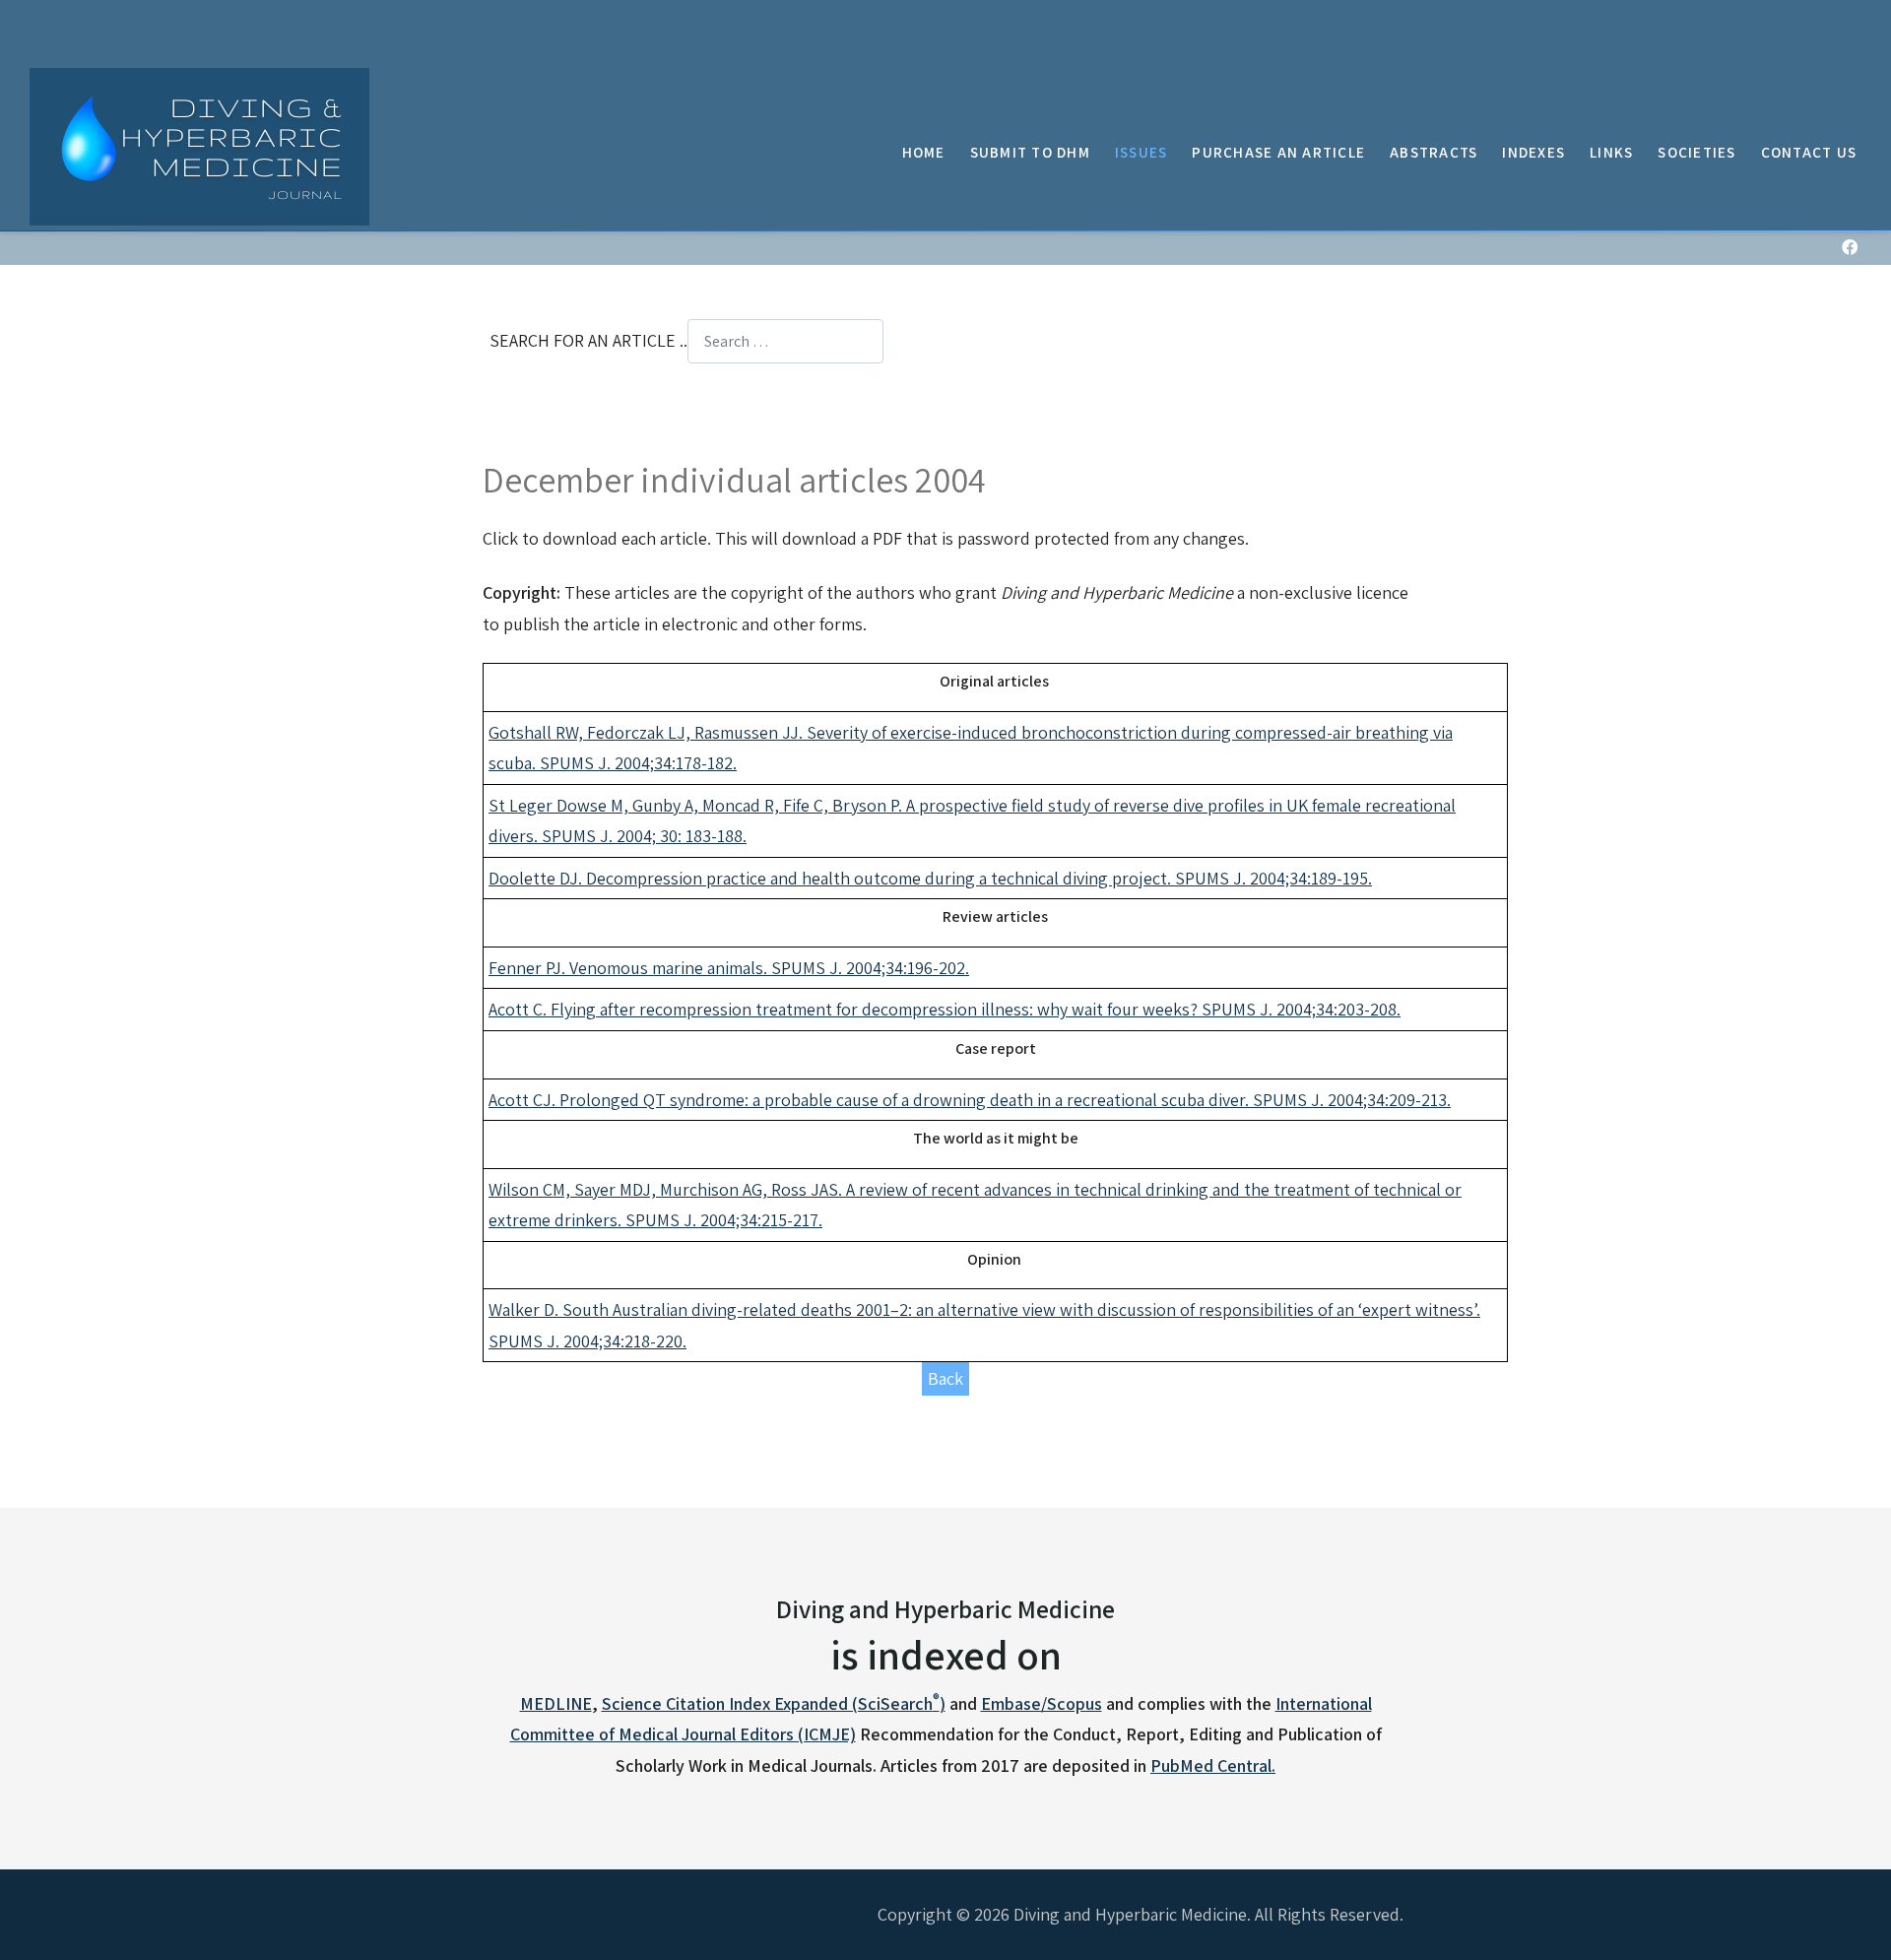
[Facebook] (1849, 248)
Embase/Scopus (1042, 1703)
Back (945, 1378)
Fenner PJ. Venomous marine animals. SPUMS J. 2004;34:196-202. (729, 968)
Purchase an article (1278, 152)
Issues (1141, 152)
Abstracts (1434, 152)
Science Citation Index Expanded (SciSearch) (774, 1703)
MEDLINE (556, 1703)
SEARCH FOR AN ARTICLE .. (588, 340)
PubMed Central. (1213, 1765)
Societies (1696, 152)
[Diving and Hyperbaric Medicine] (199, 147)
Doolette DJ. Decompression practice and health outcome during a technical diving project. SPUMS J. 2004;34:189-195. (930, 878)
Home (924, 152)
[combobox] (785, 341)
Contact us (1809, 152)
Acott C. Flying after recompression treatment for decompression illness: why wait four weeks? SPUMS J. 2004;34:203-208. (945, 1009)
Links (1611, 152)
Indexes (1533, 152)
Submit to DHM (1030, 152)
